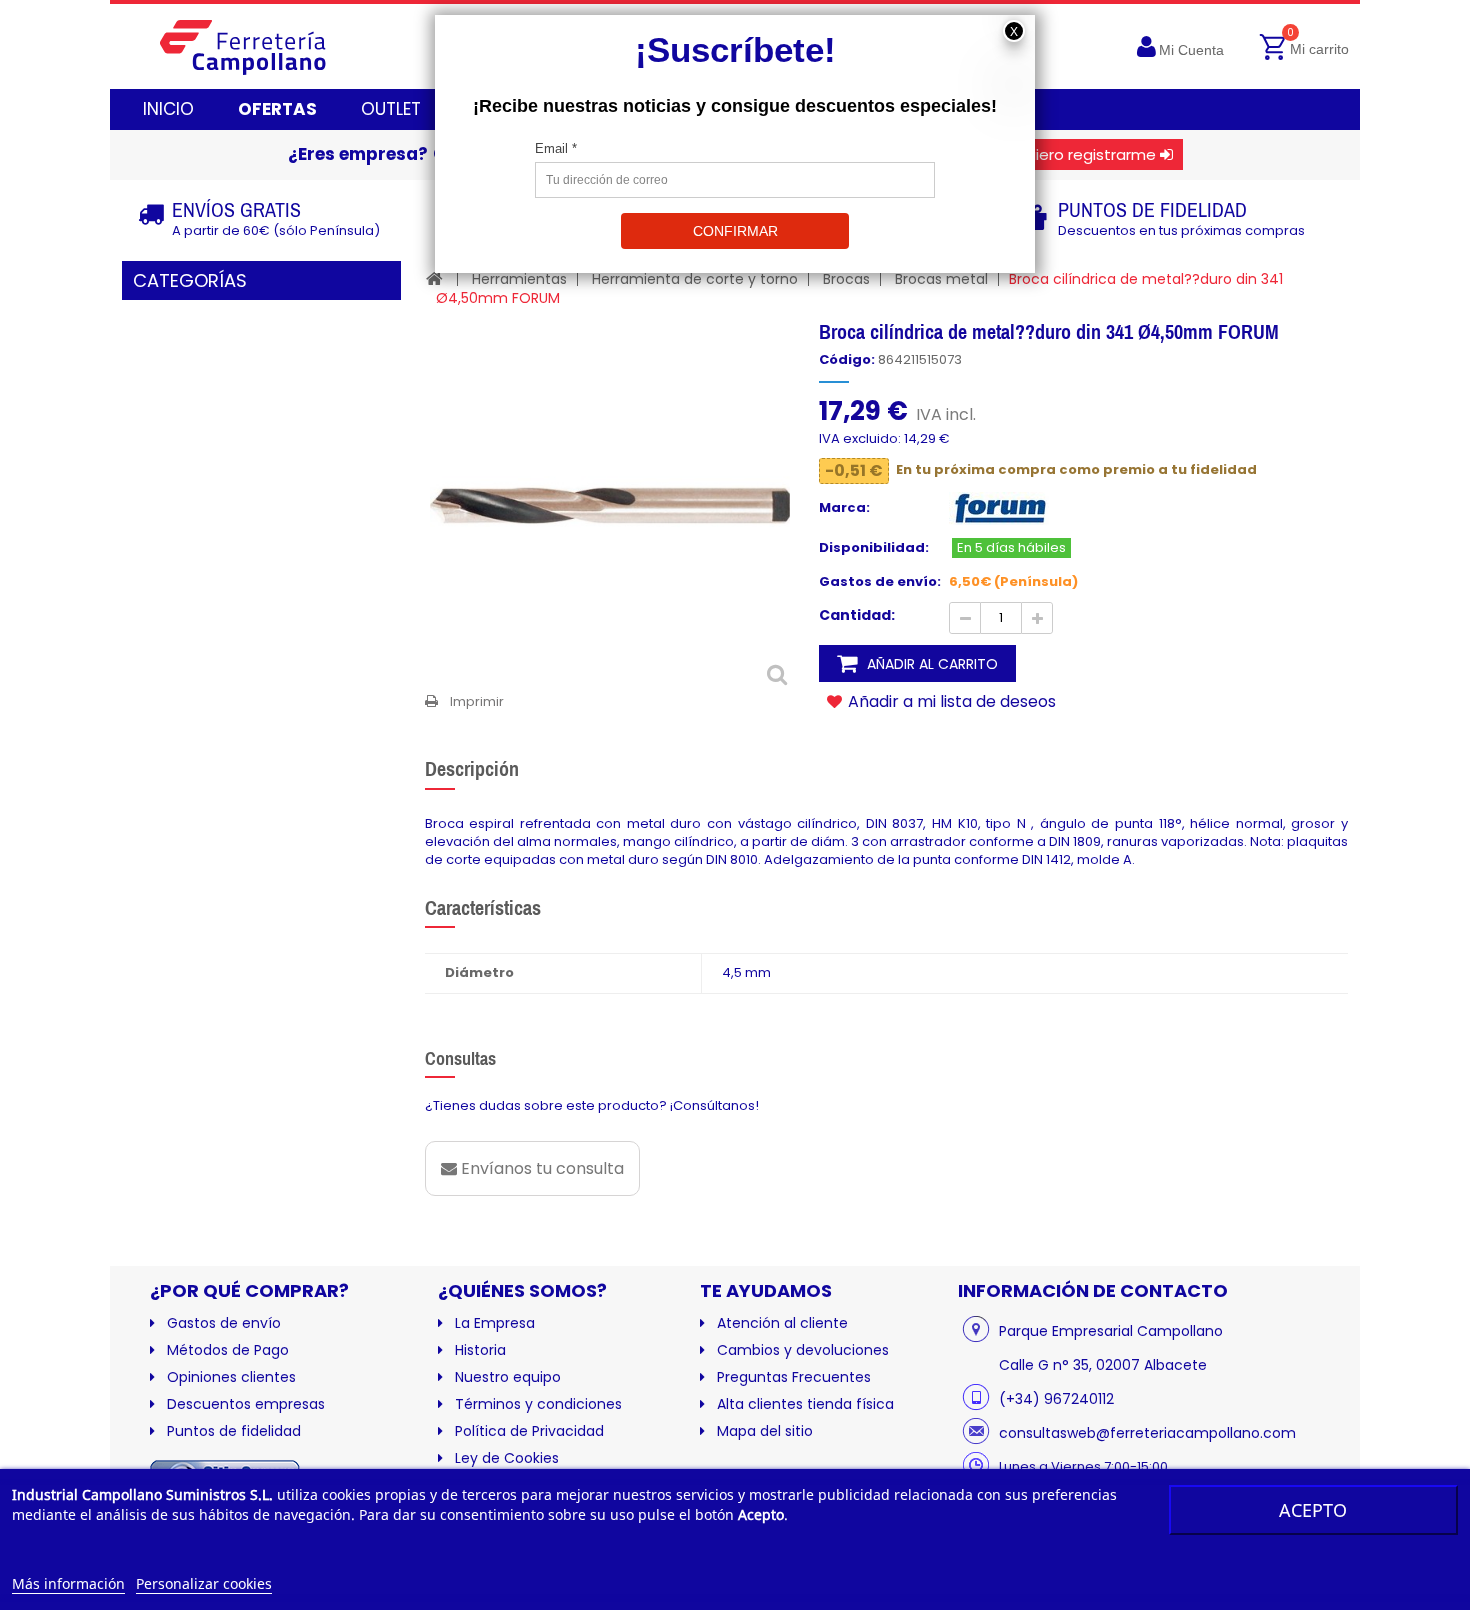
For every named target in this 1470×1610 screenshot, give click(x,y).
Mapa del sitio (765, 1431)
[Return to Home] (434, 278)
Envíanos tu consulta (540, 1168)
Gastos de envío (224, 1323)
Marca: (844, 508)
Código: (847, 360)
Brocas (846, 279)
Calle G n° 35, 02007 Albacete (1103, 1365)
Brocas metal (941, 279)
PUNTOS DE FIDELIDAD (1152, 209)
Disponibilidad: (874, 548)
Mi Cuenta (1191, 50)
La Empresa (495, 1323)
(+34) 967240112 (1056, 1399)
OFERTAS (277, 109)
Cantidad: (857, 615)
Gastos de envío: (880, 582)
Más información (68, 1583)
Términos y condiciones (538, 1404)
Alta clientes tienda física (805, 1404)
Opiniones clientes (231, 1377)
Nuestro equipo (508, 1377)
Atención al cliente (782, 1323)
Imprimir (477, 701)
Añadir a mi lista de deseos (950, 701)
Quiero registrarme (1085, 154)
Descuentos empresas (246, 1404)
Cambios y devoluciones (803, 1350)
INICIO (168, 109)
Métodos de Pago (228, 1350)
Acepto (1313, 1510)
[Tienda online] (258, 46)
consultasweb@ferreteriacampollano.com (1147, 1433)
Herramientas (519, 279)
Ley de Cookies (507, 1458)
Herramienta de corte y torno (695, 279)
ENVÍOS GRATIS (236, 209)
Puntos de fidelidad (234, 1431)
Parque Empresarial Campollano (1111, 1331)
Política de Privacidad (529, 1431)
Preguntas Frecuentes (794, 1377)
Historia (480, 1350)
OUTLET (391, 109)
